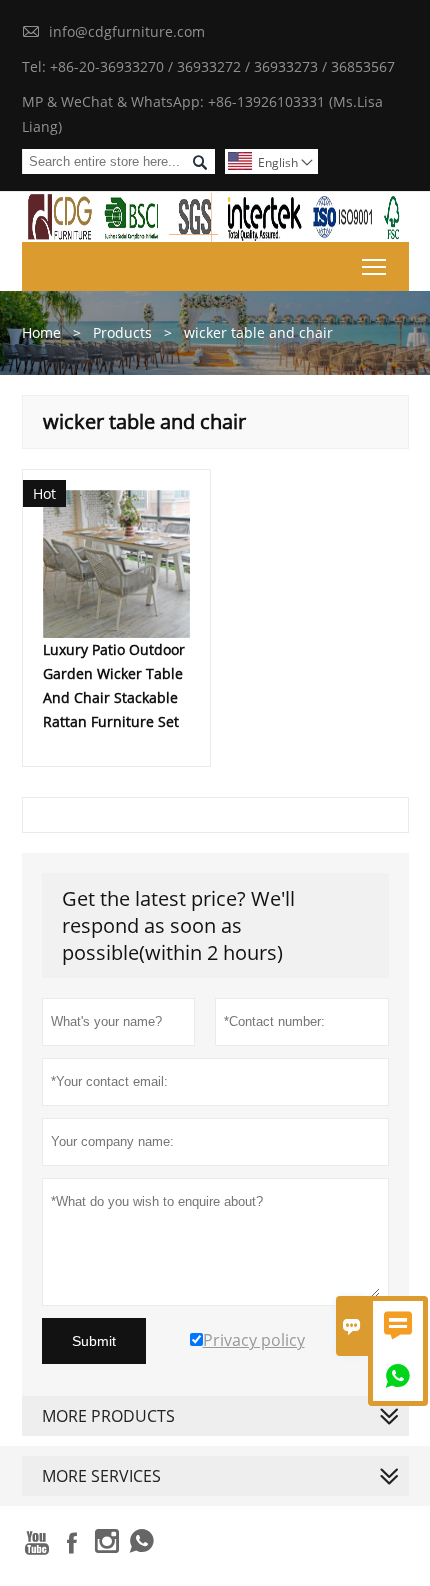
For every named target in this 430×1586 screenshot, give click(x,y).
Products (122, 332)
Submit (94, 1341)
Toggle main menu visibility (374, 266)
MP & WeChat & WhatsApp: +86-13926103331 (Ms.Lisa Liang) (202, 114)
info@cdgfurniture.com (127, 31)
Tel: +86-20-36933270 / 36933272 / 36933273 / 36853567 (208, 66)
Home (41, 332)
